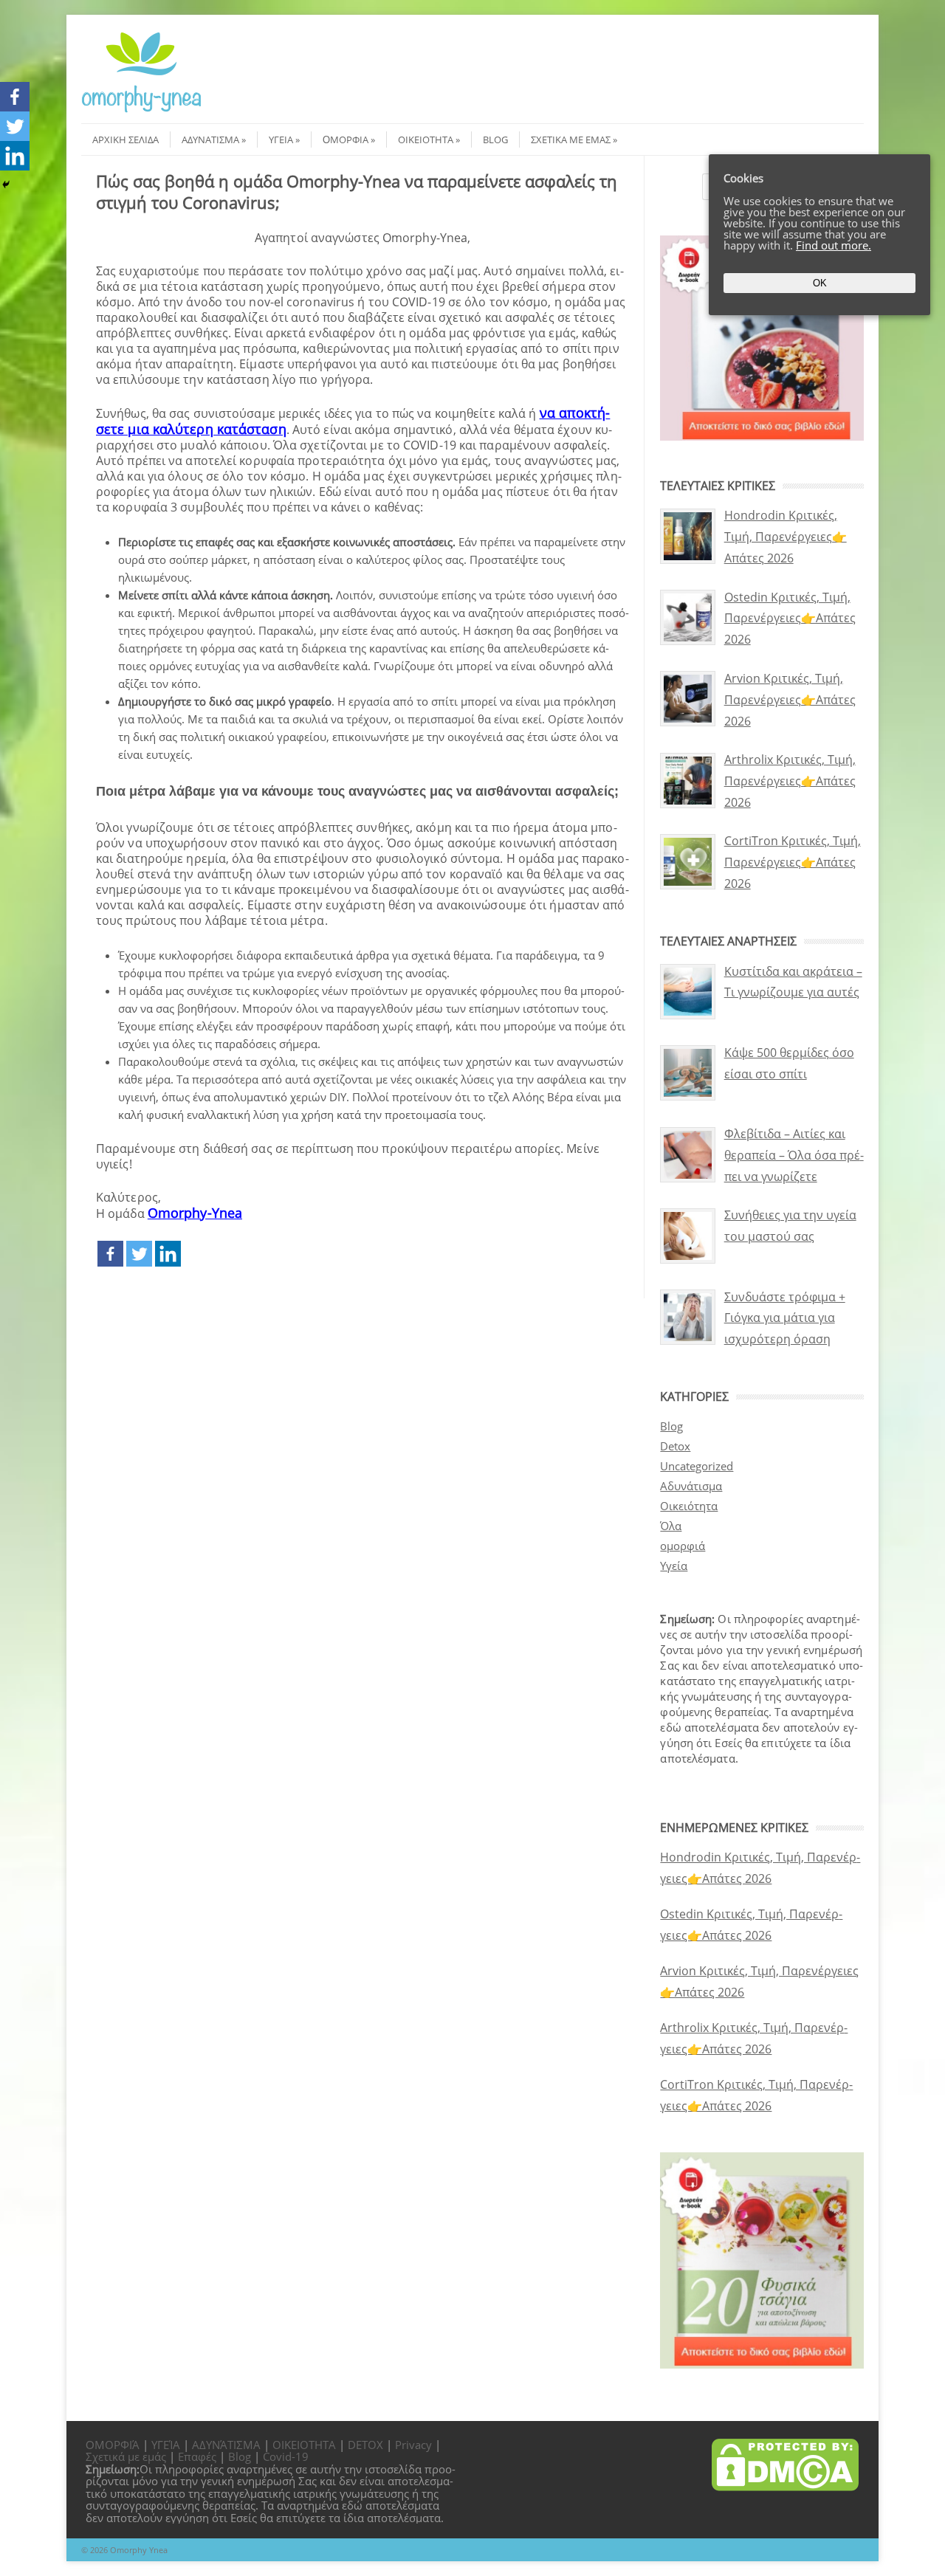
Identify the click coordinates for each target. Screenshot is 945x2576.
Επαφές (197, 2456)
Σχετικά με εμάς (571, 140)
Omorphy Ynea (139, 2550)
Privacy (413, 2445)
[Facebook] (110, 1254)
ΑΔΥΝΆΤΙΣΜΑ (226, 2445)
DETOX (365, 2445)
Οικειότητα (426, 140)
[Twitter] (139, 1254)
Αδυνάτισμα (210, 140)
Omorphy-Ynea (195, 1213)
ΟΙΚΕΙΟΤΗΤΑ (304, 2445)
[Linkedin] (168, 1254)
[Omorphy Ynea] (141, 110)
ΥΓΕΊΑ (166, 2445)
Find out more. (834, 245)
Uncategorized (697, 1466)
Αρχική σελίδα (126, 140)
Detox (675, 1446)
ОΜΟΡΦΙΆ (113, 2445)
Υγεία (281, 140)
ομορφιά (683, 1546)
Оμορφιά (346, 140)
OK (820, 283)
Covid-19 (286, 2456)
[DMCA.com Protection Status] (785, 2487)
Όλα (671, 1526)
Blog (495, 140)
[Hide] (6, 185)
